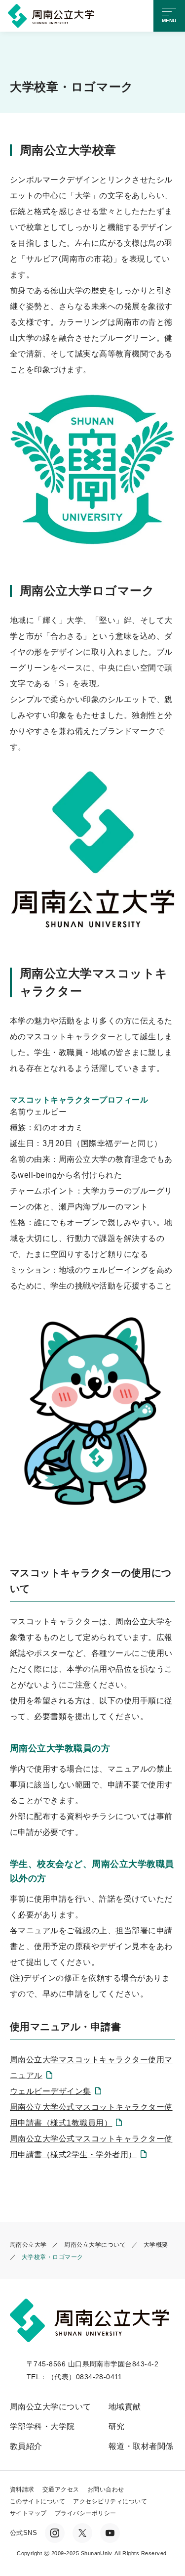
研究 (117, 2426)
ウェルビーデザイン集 (51, 2091)
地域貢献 (125, 2407)
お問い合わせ (106, 2489)
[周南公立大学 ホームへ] (53, 15)
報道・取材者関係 (141, 2446)
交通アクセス (61, 2489)
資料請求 (22, 2489)
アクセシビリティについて (110, 2501)
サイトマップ (28, 2513)
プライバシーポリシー (86, 2513)
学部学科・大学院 (42, 2426)
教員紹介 (26, 2446)
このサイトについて (37, 2501)
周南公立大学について (51, 2407)
